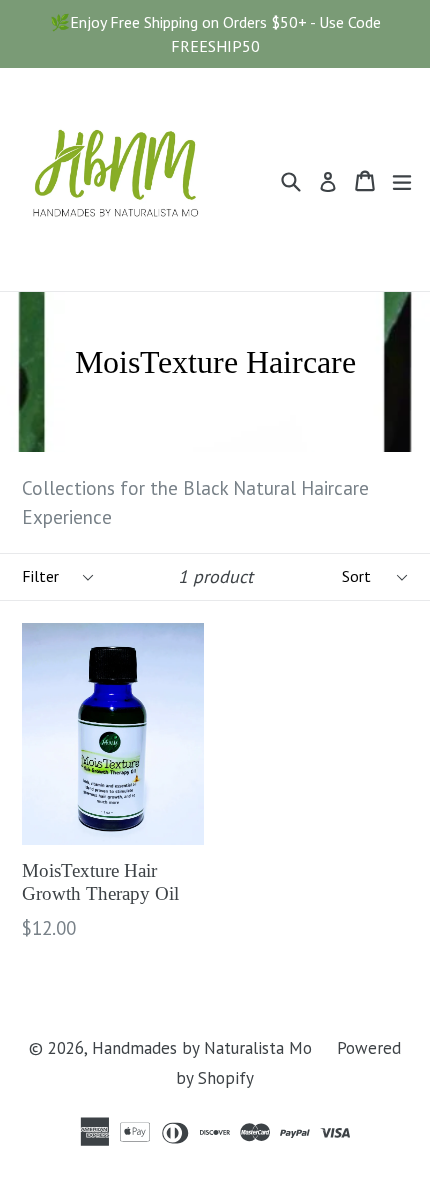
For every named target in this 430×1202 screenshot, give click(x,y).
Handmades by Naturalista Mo (202, 1048)
